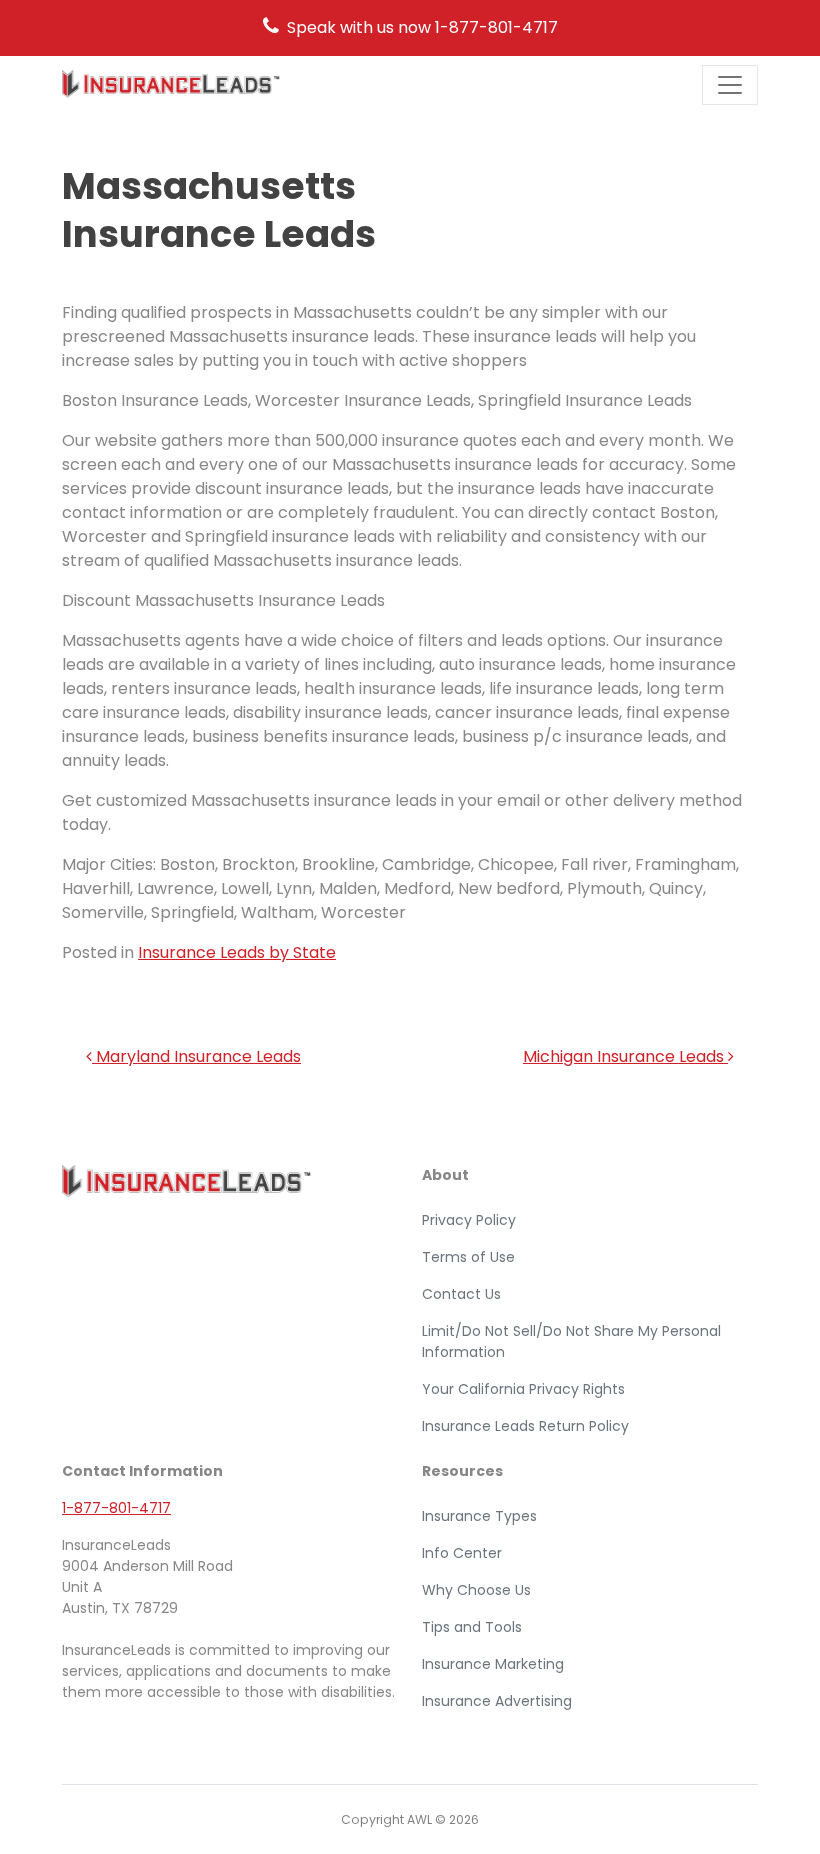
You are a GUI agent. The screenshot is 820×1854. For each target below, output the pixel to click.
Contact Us (461, 1294)
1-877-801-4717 (116, 1508)
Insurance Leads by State (237, 952)
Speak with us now (422, 27)
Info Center (462, 1553)
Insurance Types (479, 1516)
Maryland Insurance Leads (196, 1056)
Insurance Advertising (497, 1701)
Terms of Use (468, 1257)
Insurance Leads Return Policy (525, 1426)
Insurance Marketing (493, 1664)
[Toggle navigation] (730, 85)
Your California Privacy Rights (523, 1389)
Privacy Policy (469, 1220)
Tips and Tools (472, 1627)
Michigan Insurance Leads (625, 1056)
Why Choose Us (476, 1590)
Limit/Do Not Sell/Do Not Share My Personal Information (571, 1341)
